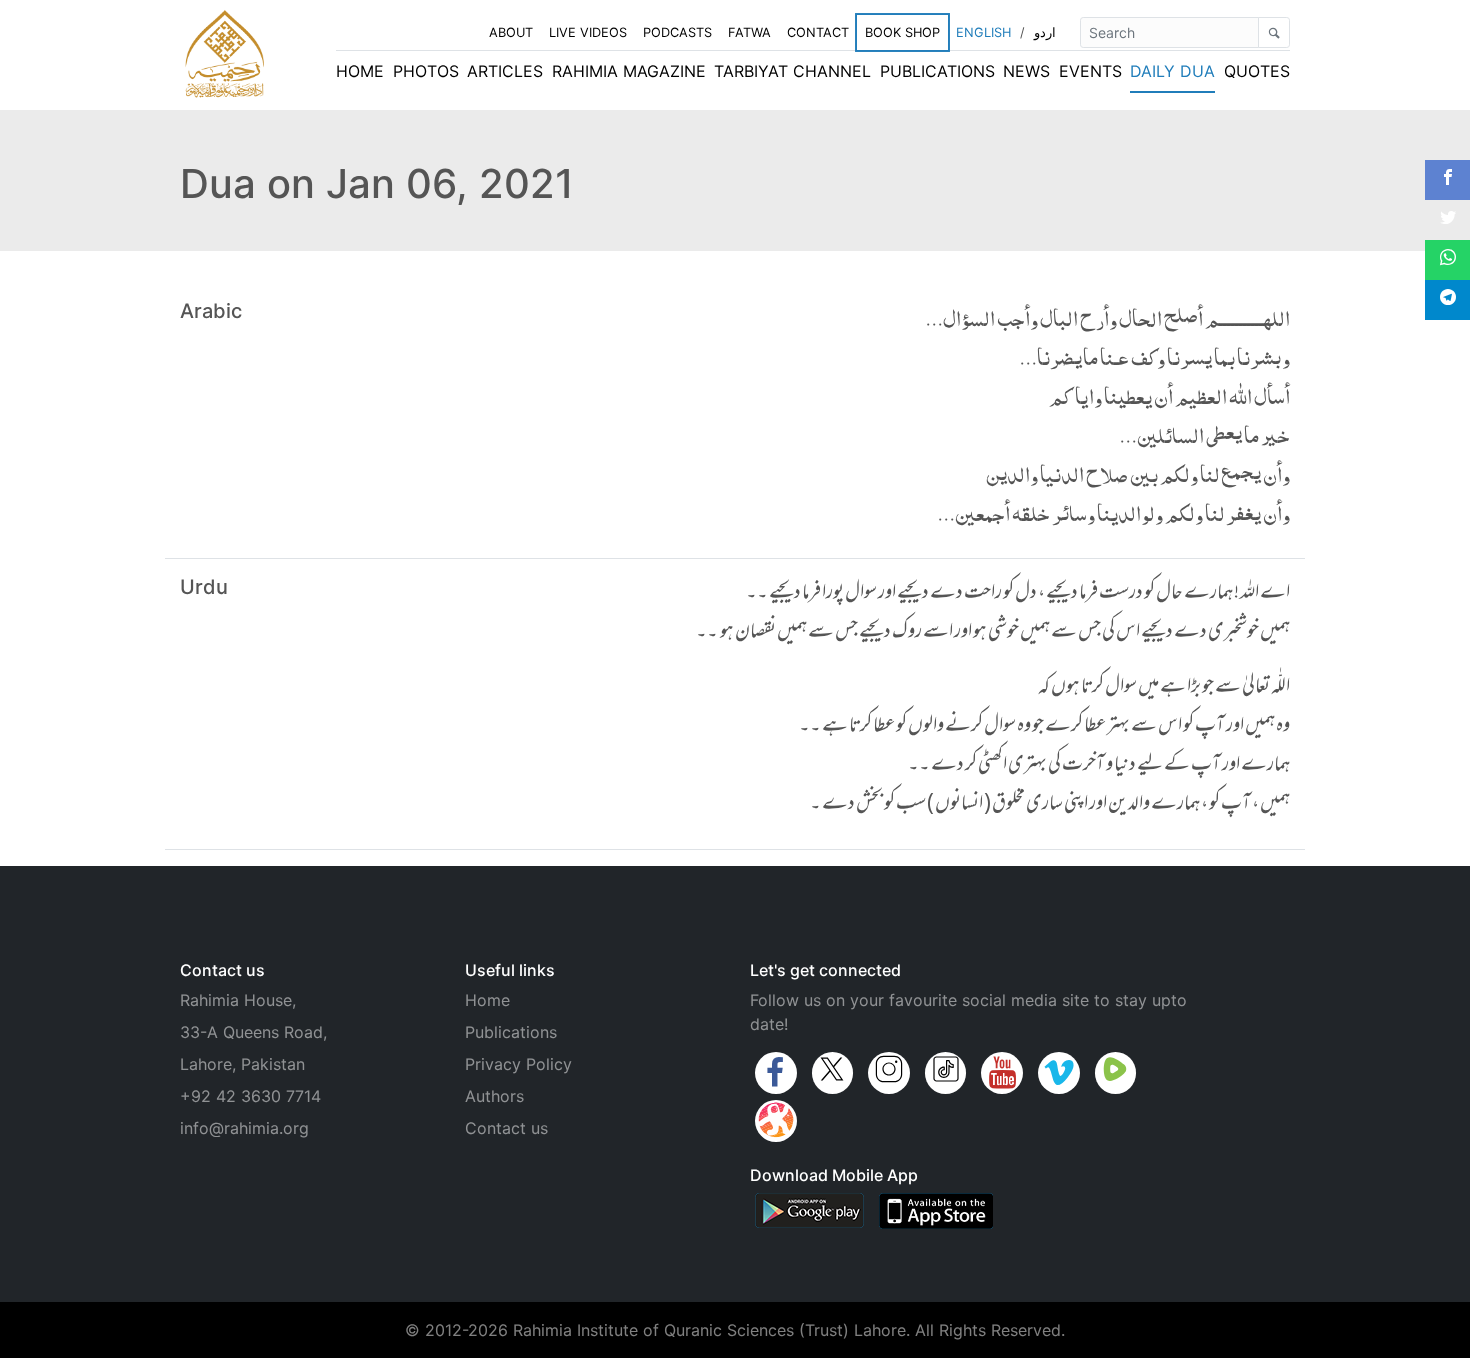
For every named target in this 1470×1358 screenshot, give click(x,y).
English (983, 32)
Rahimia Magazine (629, 71)
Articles (505, 71)
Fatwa (749, 32)
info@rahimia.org (244, 1128)
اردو (1045, 32)
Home (360, 71)
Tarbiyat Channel (792, 71)
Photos (426, 71)
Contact (818, 32)
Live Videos (588, 32)
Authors (494, 1096)
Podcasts (677, 32)
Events (1090, 71)
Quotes (1257, 71)
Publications (937, 71)
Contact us (506, 1128)
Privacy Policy (518, 1064)
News (1026, 71)
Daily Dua (1172, 71)
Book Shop (902, 32)
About (511, 32)
